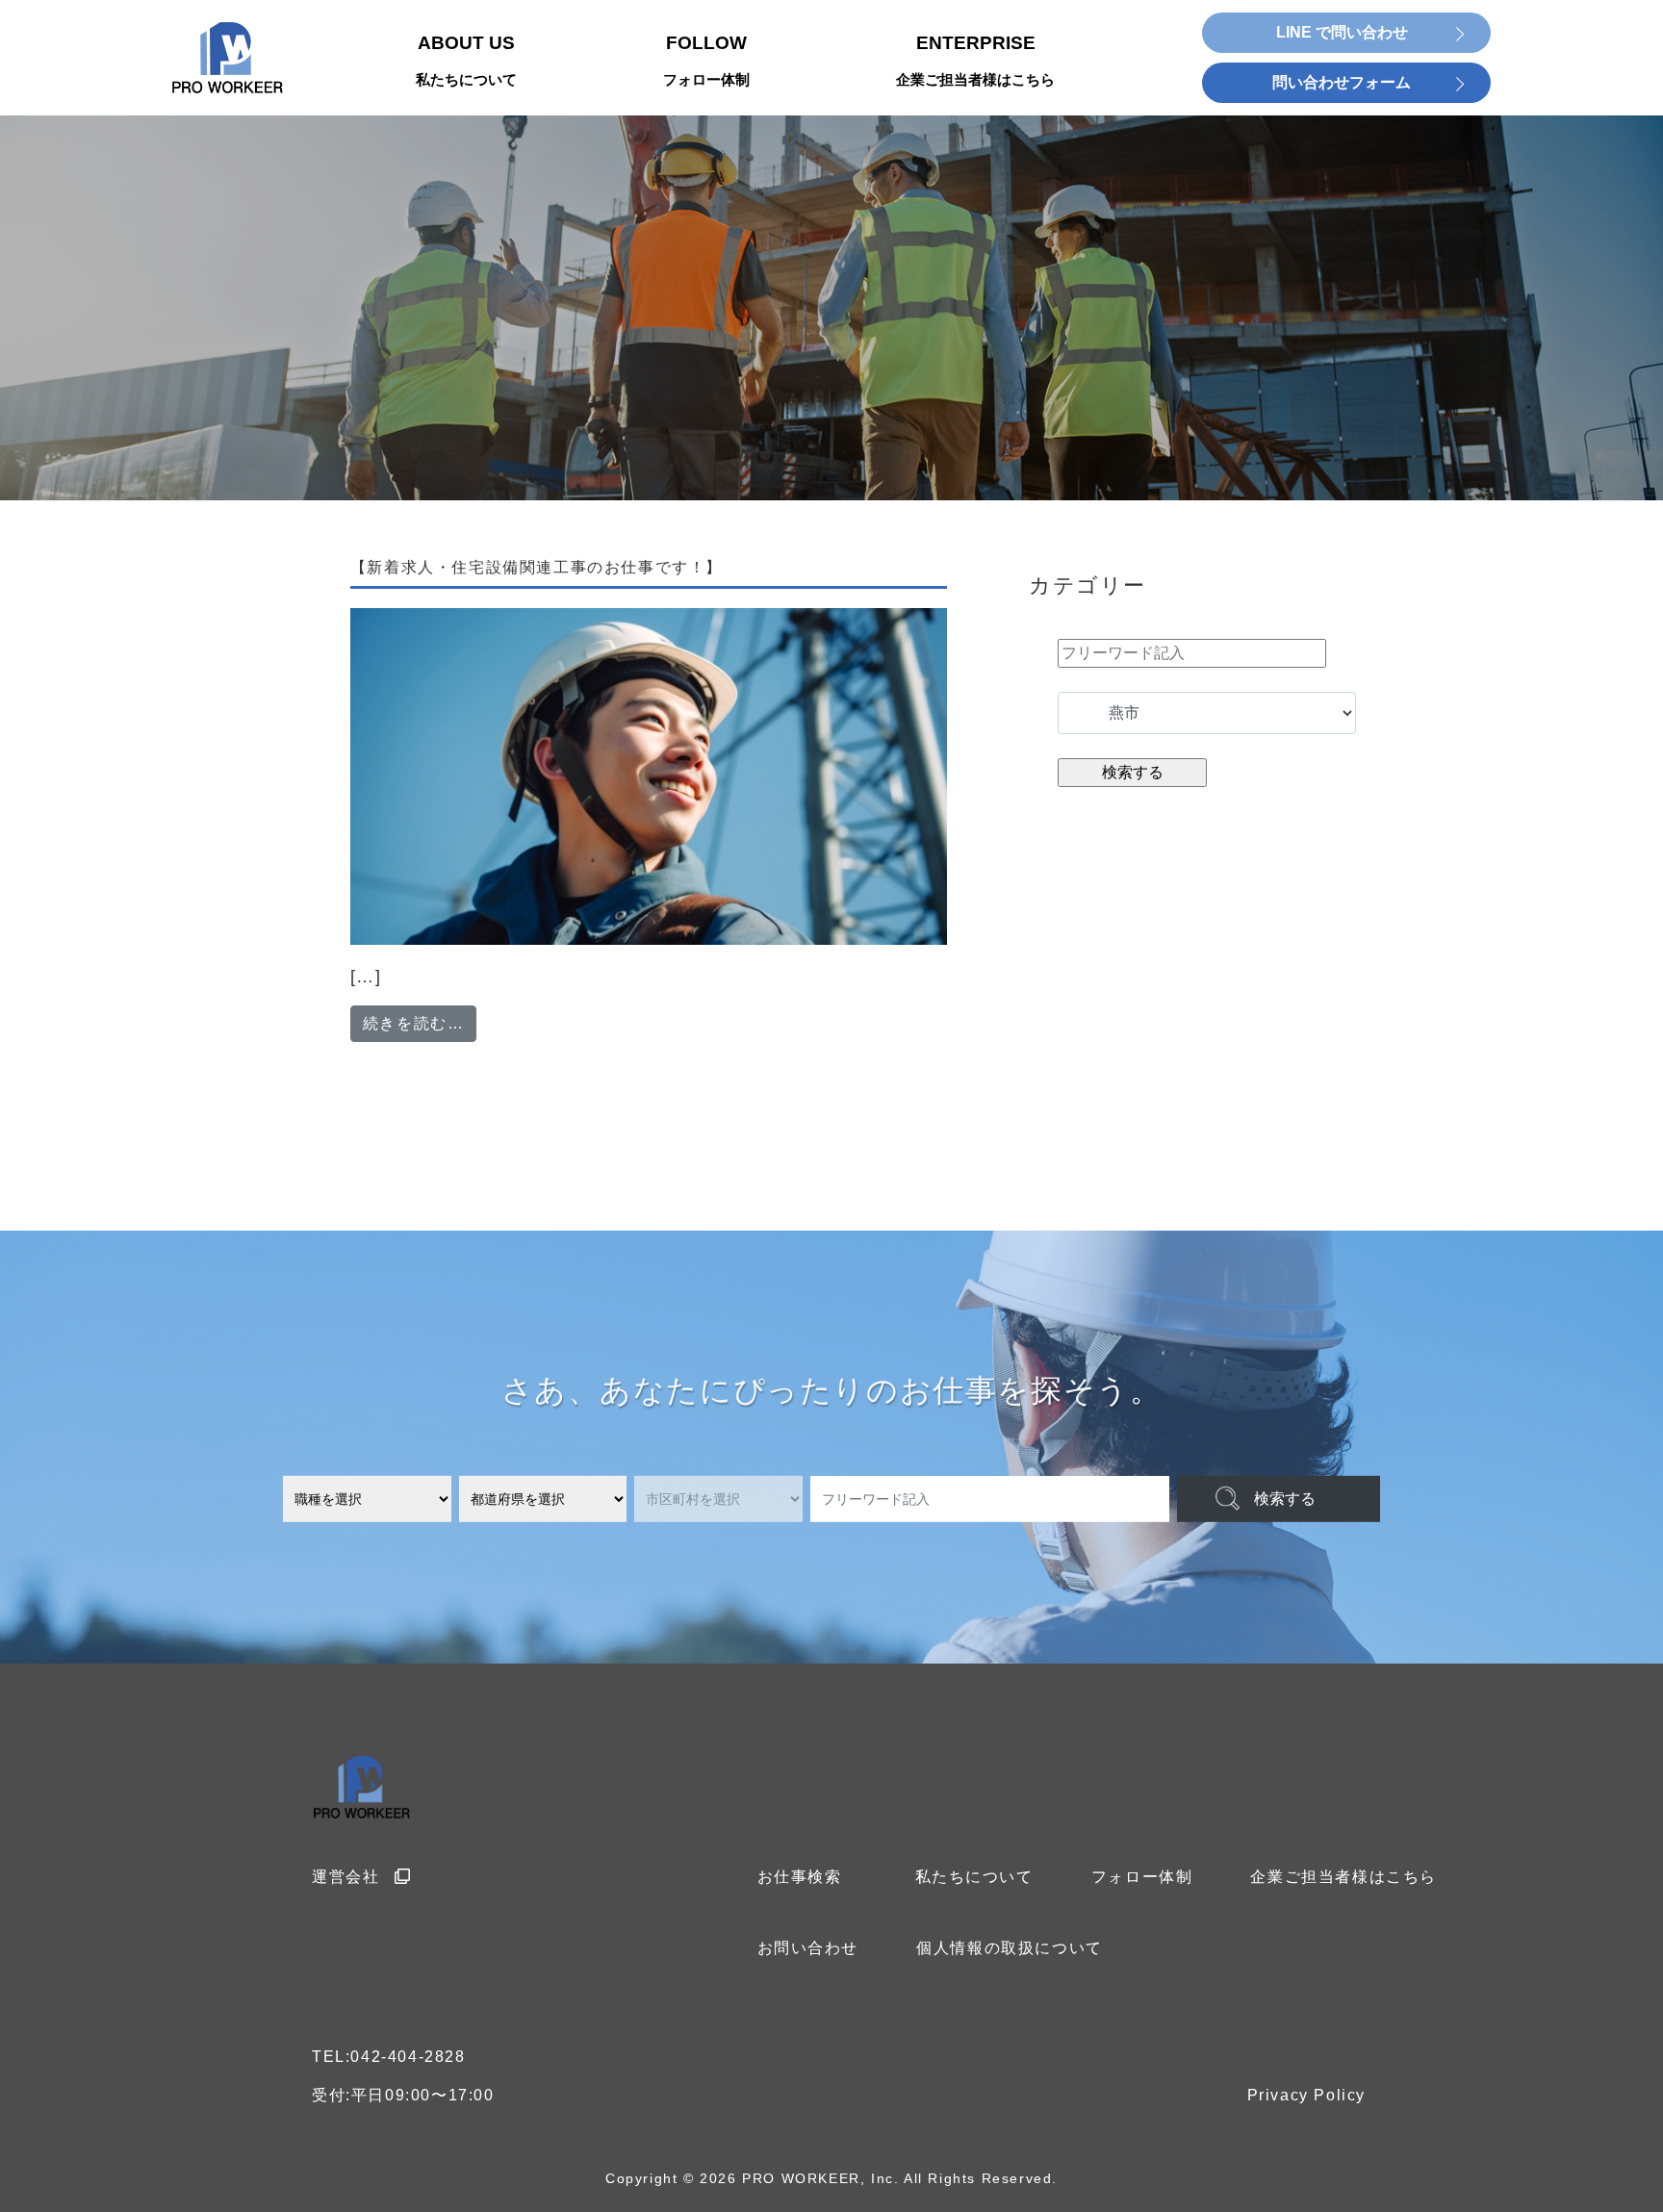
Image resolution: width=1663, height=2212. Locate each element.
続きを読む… (420, 1023)
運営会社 (345, 1877)
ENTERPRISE (975, 61)
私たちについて (974, 1877)
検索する (1285, 1499)
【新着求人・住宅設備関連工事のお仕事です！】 (537, 567)
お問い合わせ (808, 1948)
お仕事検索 (800, 1877)
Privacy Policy (1306, 2095)
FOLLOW (706, 61)
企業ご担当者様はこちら (1343, 1877)
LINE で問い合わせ (1342, 32)
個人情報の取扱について (1010, 1948)
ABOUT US (466, 61)
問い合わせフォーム (1342, 82)
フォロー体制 (1142, 1877)
